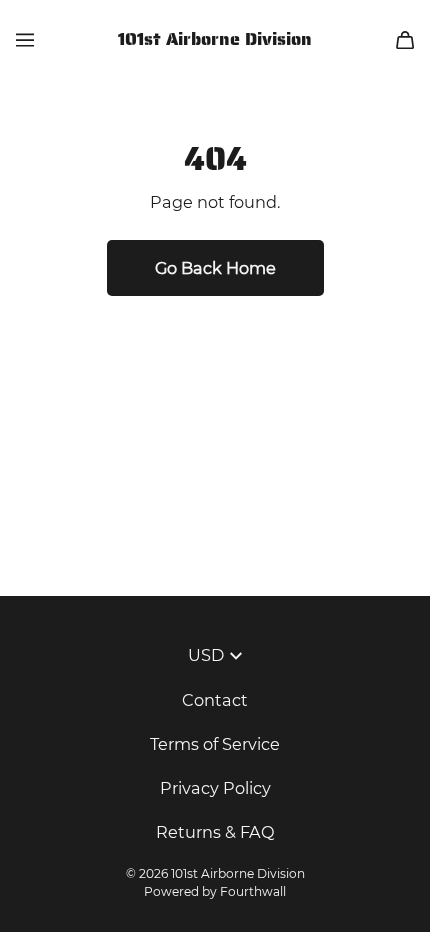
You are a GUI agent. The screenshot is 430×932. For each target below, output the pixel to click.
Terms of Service (215, 744)
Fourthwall (253, 891)
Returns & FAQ (215, 832)
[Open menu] (25, 40)
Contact (215, 700)
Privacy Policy (215, 788)
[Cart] (405, 40)
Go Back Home (215, 268)
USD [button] (206, 655)
